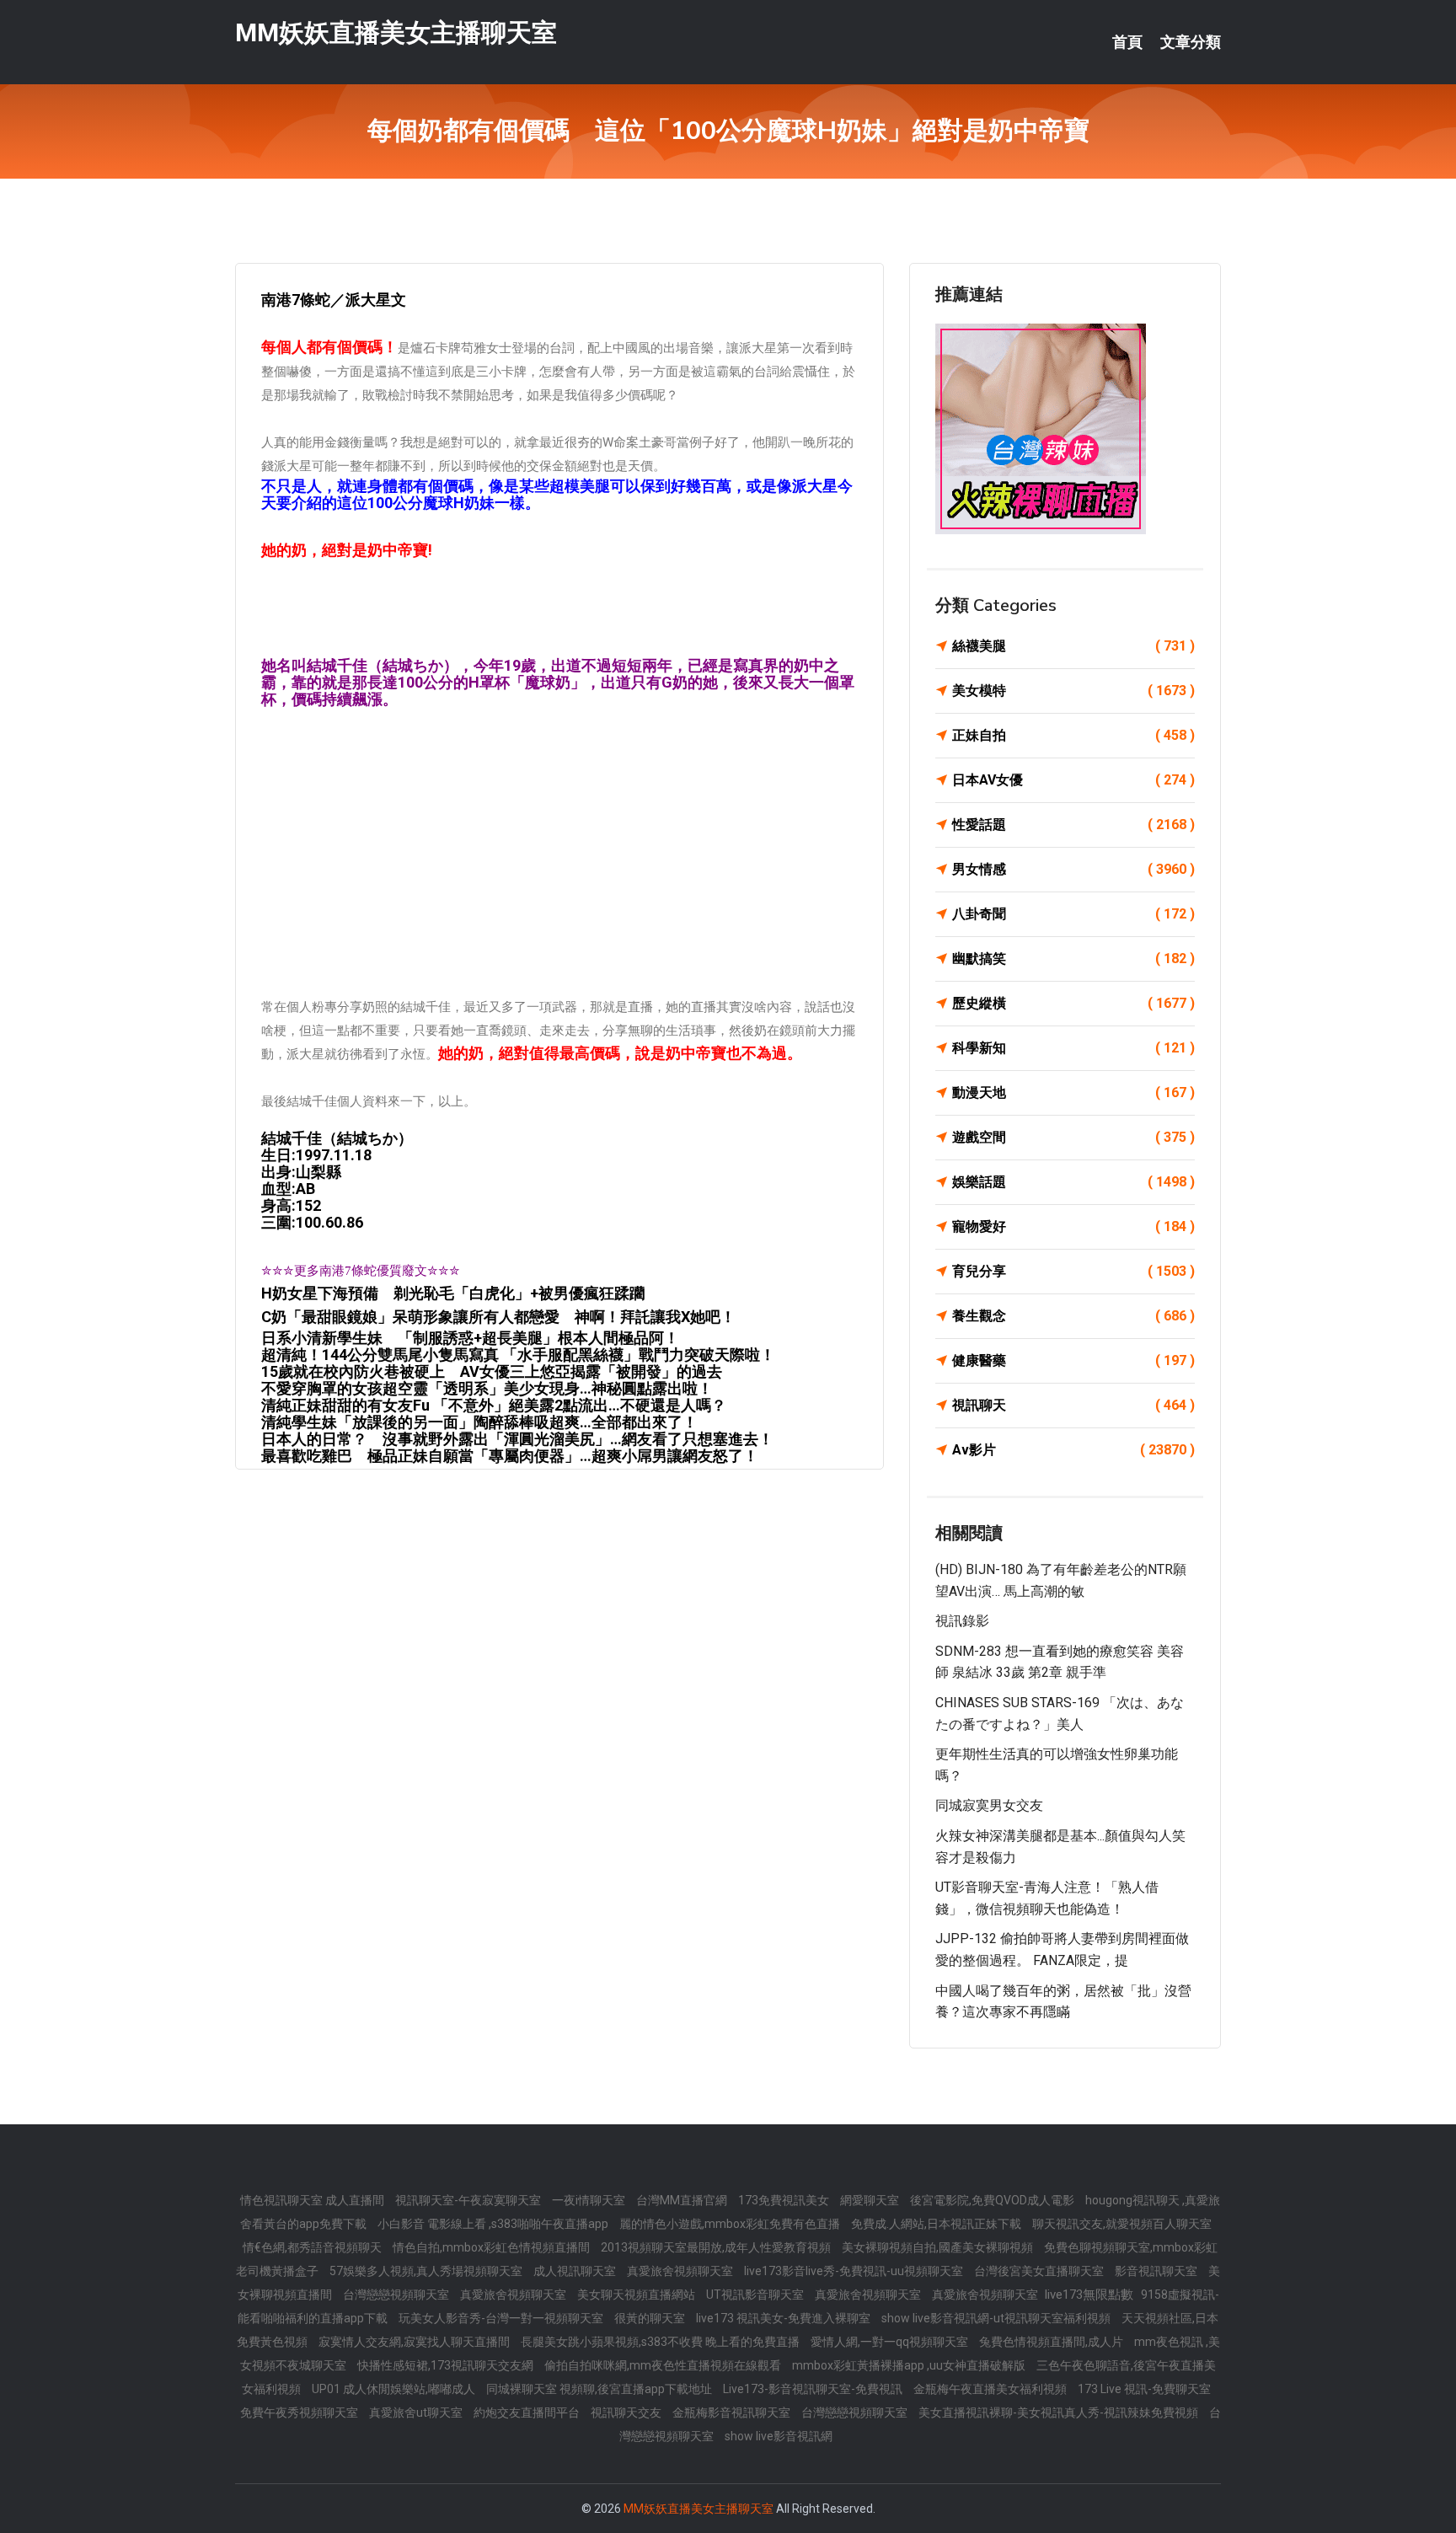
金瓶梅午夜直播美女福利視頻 (991, 2389)
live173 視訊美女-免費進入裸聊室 (784, 2318)
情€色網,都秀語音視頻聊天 (313, 2247)
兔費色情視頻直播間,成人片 (1052, 2342)
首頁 (1127, 42)
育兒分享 (1073, 1271)
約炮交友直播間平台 (528, 2413)
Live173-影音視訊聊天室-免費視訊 (814, 2389)
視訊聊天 (1073, 1405)
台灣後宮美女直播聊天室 (1040, 2271)
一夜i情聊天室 (590, 2200)
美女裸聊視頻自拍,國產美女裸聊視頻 (939, 2247)
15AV (492, 1371)
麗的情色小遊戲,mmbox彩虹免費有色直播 (731, 2224)
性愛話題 (1073, 825)
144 (518, 1355)
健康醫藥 (1073, 1360)
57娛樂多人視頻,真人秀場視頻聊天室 (427, 2271)
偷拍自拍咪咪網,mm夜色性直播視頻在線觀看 (664, 2365)
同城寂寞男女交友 (989, 1805)
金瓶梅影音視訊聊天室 (733, 2413)
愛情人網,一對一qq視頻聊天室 (891, 2342)
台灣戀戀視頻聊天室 (397, 2295)
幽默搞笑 (1073, 959)
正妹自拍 (1073, 735)
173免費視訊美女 (785, 2200)
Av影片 (1073, 1450)
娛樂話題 (1073, 1182)
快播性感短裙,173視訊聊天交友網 (447, 2365)
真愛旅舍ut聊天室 (417, 2413)
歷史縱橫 (1073, 1003)
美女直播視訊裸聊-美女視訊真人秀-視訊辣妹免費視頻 (1060, 2413)
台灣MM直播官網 (683, 2200)
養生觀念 (1073, 1316)
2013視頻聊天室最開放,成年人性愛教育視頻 (717, 2247)
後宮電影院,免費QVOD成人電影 (993, 2200)
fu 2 (494, 1405)
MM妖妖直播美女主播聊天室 (396, 32)
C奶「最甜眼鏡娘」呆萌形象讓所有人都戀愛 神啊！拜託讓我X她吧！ (498, 1317)
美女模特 (1073, 691)
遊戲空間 (1073, 1137)
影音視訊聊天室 (1157, 2271)
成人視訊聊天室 (576, 2271)
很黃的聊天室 (651, 2318)
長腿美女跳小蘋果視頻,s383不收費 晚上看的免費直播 (661, 2342)
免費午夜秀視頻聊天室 (300, 2413)
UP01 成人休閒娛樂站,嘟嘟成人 (395, 2389)
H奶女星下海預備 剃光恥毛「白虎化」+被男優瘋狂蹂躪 (453, 1293)
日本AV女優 (1073, 780)
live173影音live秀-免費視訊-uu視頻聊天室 (855, 2271)
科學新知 (1073, 1048)
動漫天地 (1073, 1092)
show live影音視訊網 (779, 2436)
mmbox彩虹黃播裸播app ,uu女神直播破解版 (910, 2365)
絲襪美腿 (1073, 646)
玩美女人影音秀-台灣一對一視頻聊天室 (502, 2318)
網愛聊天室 (871, 2200)
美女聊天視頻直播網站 (637, 2295)
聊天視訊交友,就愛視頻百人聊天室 (1122, 2224)
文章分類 (1191, 42)
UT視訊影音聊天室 (756, 2295)
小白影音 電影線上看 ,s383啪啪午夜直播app (494, 2224)
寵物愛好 (1073, 1226)
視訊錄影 (962, 1621)
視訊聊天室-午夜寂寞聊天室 (469, 2200)
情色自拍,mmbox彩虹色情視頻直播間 (492, 2247)
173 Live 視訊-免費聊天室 (1144, 2389)
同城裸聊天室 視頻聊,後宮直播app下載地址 (600, 2389)
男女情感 (1073, 869)
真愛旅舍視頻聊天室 (681, 2271)
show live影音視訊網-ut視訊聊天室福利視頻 (997, 2318)
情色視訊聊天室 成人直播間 (313, 2200)
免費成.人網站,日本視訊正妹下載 (937, 2224)
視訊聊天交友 (627, 2413)
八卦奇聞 (1073, 914)
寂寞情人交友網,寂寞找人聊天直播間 (415, 2342)
